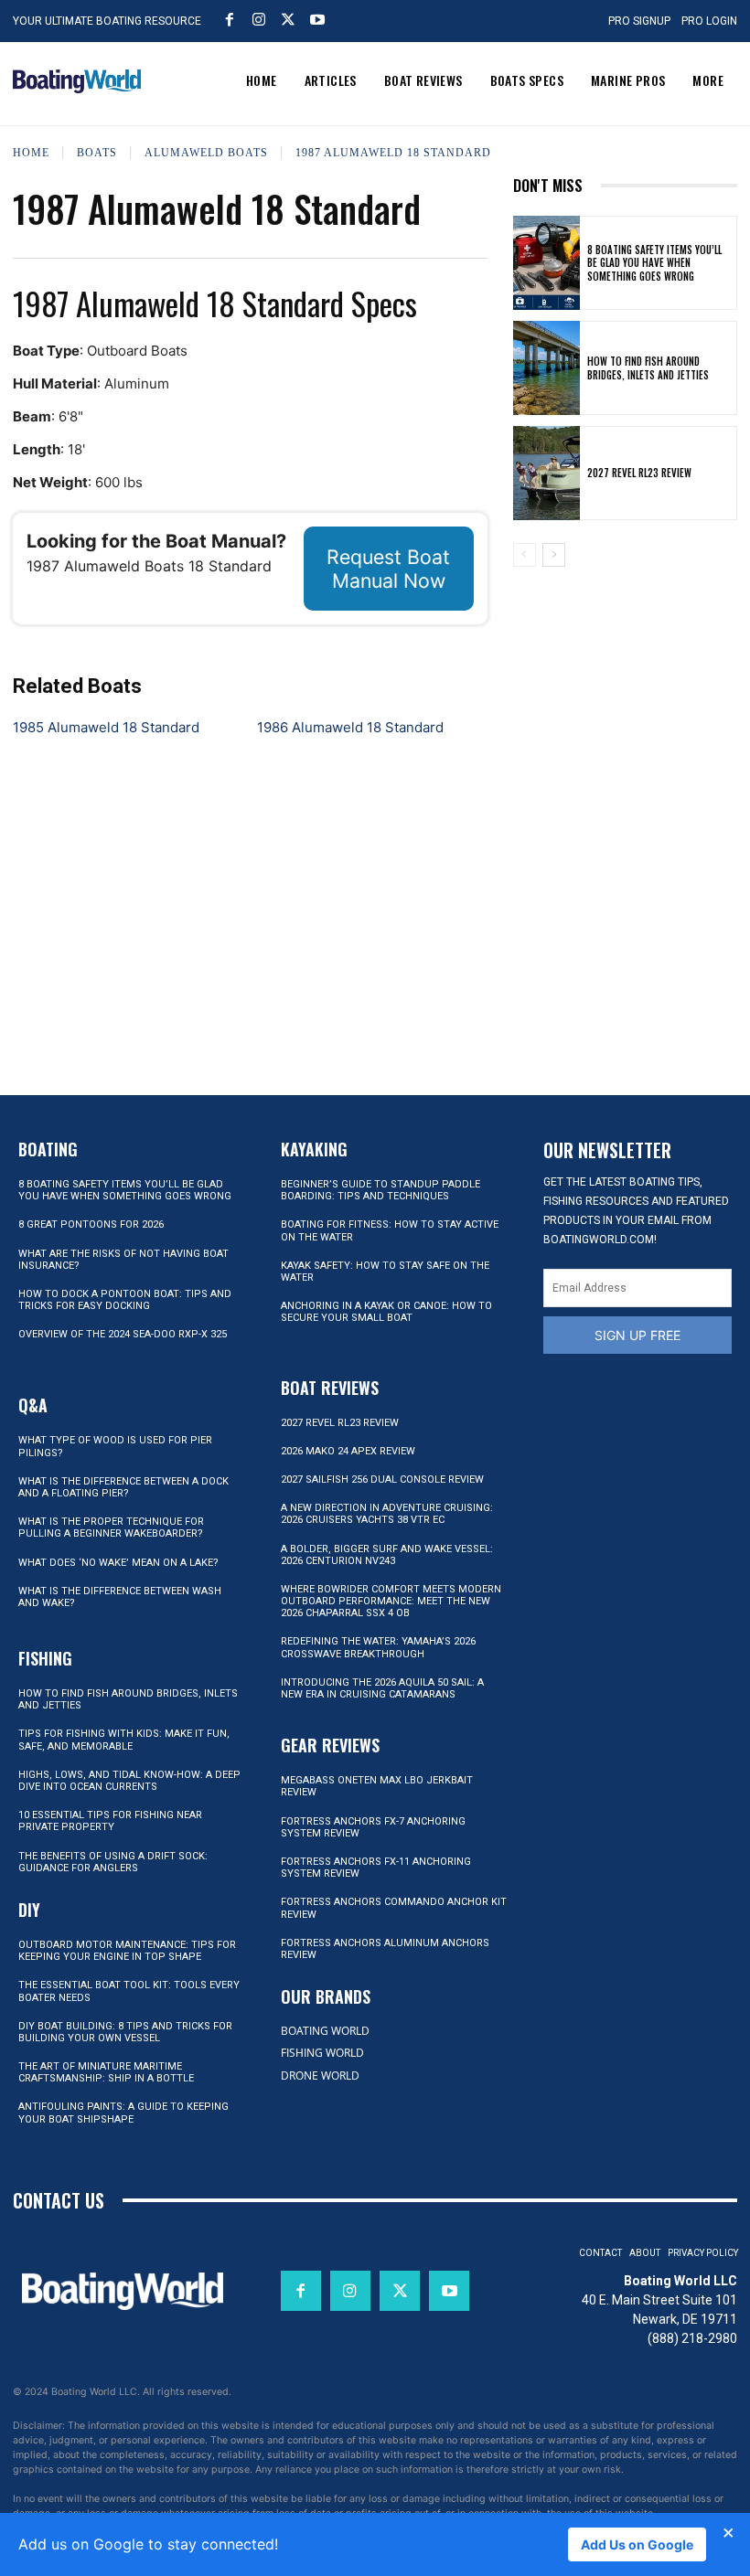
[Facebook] (230, 19)
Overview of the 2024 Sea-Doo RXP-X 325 (123, 1334)
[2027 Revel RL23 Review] (547, 473)
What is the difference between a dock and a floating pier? (123, 1487)
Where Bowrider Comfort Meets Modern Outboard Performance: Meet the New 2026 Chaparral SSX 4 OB (391, 1601)
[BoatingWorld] (77, 81)
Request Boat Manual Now (388, 569)
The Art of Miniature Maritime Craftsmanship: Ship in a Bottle (106, 2072)
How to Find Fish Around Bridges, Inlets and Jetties (648, 367)
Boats (97, 153)
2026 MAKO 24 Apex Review (348, 1451)
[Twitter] (288, 19)
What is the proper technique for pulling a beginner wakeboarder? (111, 1528)
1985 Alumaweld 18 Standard (106, 727)
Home (31, 153)
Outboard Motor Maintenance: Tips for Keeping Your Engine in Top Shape (127, 1951)
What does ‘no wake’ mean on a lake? (118, 1563)
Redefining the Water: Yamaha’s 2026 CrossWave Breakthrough (378, 1647)
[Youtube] (317, 19)
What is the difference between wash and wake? (120, 1597)
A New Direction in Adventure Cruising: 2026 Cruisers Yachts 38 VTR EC (387, 1514)
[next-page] (554, 555)
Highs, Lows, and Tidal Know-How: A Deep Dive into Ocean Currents (129, 1781)
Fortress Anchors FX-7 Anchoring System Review (373, 1827)
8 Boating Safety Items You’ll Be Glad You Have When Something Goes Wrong (654, 263)
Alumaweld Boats (206, 153)
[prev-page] (525, 555)
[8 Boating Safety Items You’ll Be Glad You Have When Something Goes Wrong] (547, 263)
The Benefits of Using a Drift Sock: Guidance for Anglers (113, 1862)
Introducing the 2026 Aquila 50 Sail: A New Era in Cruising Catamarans (382, 1688)
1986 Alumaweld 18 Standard (350, 727)
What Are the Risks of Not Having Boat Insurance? (123, 1260)
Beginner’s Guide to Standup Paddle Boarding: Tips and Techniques (380, 1190)
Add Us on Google (637, 2544)
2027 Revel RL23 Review (639, 473)
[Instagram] (259, 19)
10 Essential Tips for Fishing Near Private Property (110, 1821)
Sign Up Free (637, 1335)
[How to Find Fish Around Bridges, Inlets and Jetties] (547, 368)
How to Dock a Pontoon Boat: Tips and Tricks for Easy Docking (125, 1300)
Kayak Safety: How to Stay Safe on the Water (385, 1272)
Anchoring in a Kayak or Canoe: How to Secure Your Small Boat (386, 1312)
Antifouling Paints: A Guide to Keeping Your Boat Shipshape (123, 2113)
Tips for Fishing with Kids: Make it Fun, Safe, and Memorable (124, 1740)
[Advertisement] (625, 676)
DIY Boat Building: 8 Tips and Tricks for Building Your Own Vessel (125, 2032)
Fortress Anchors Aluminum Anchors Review (385, 1949)
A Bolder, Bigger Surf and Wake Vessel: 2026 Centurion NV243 (387, 1555)
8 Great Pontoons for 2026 (91, 1224)
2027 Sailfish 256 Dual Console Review (382, 1480)
